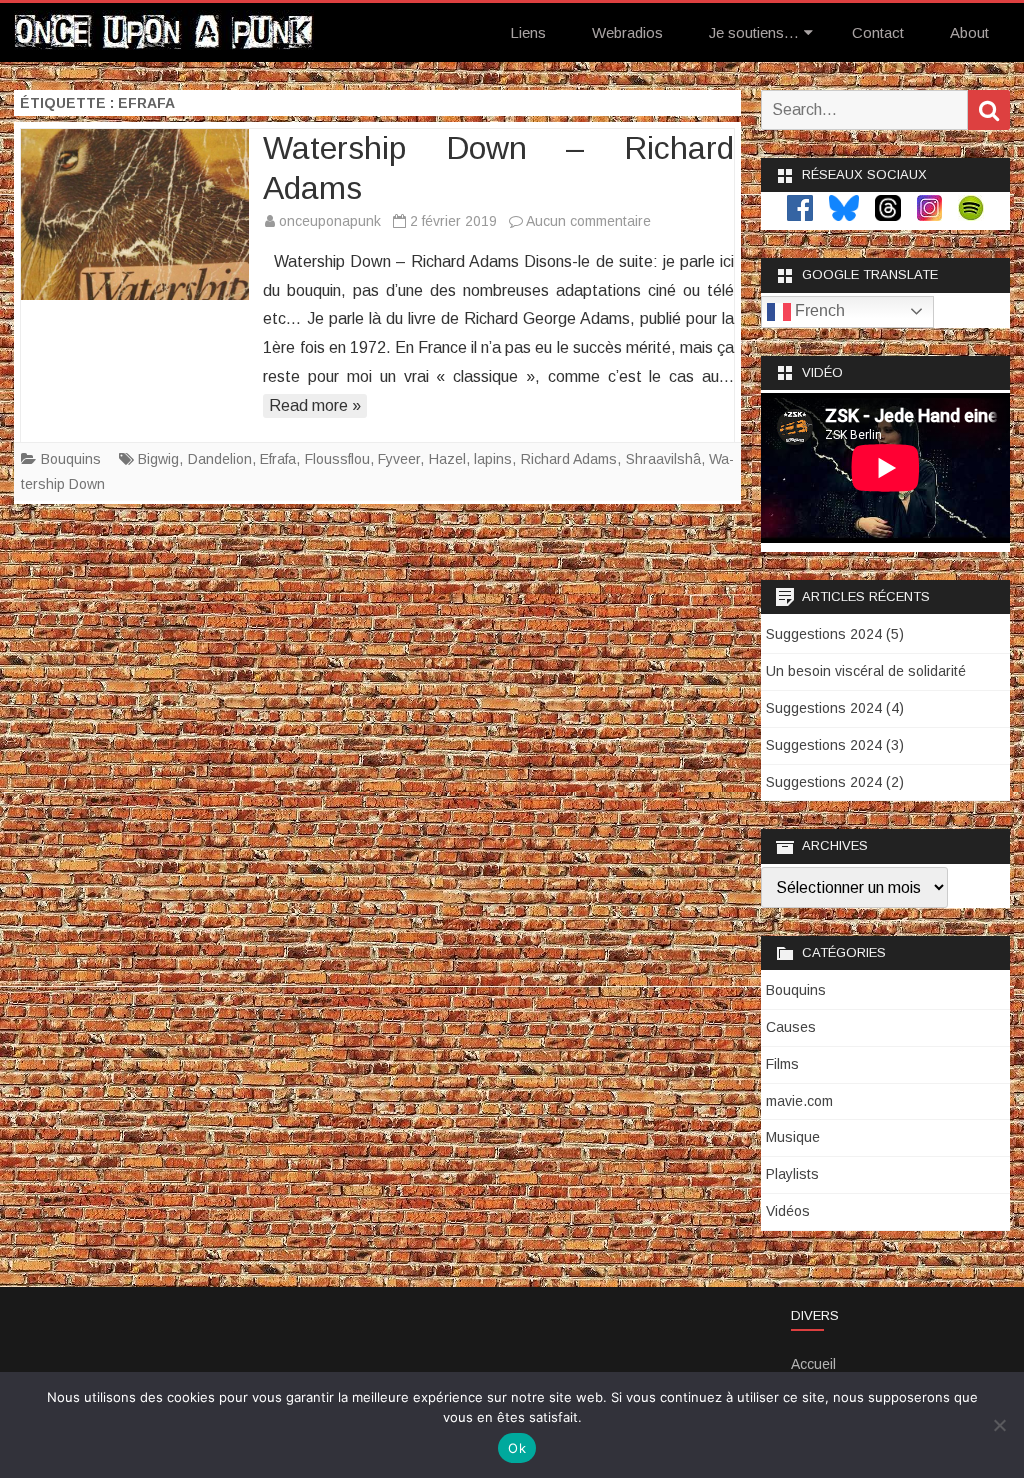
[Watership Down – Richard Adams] (135, 214)
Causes (791, 1027)
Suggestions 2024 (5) (835, 634)
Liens (528, 32)
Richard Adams (569, 459)
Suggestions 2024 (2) (835, 782)
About (969, 32)
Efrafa (278, 459)
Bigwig (158, 459)
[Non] (999, 1425)
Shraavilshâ (663, 459)
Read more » (315, 405)
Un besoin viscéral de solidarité (866, 671)
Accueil (813, 1364)
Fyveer (399, 459)
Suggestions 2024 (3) (835, 745)
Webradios (627, 32)
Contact (878, 32)
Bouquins (71, 459)
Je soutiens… (754, 32)
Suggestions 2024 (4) (835, 708)
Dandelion (220, 459)
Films (782, 1064)
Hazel (447, 459)
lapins (493, 459)
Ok (517, 1448)
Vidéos (788, 1211)
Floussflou (337, 459)
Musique (793, 1137)
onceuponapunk (330, 221)
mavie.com (799, 1101)
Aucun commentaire (588, 221)
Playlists (792, 1174)
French (818, 310)
